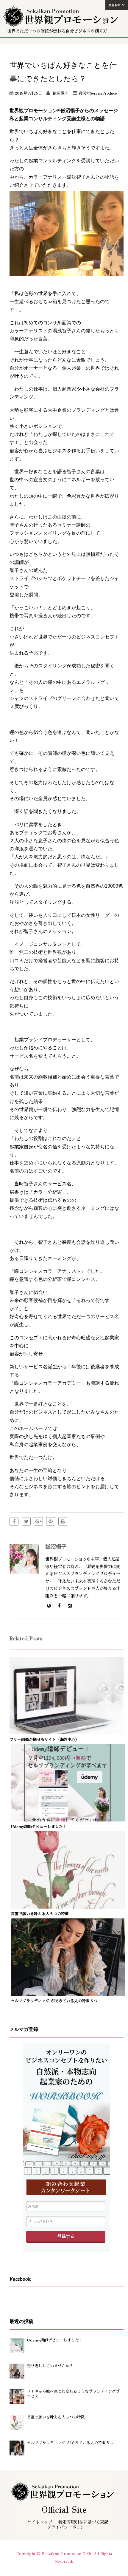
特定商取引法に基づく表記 (83, 2522)
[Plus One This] (38, 1521)
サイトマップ (40, 2522)
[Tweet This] (26, 1521)
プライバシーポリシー (68, 2527)
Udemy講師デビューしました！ (39, 1827)
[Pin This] (51, 1521)
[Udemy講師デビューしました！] (68, 1819)
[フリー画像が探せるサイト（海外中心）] (67, 1732)
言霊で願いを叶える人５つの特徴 (40, 1914)
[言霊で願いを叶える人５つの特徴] (68, 1906)
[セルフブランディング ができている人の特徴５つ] (68, 1993)
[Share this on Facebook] (14, 1521)
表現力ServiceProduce (97, 93)
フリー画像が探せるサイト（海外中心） (44, 1740)
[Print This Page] (63, 1521)
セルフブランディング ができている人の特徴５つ (54, 2001)
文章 (67, 2118)
